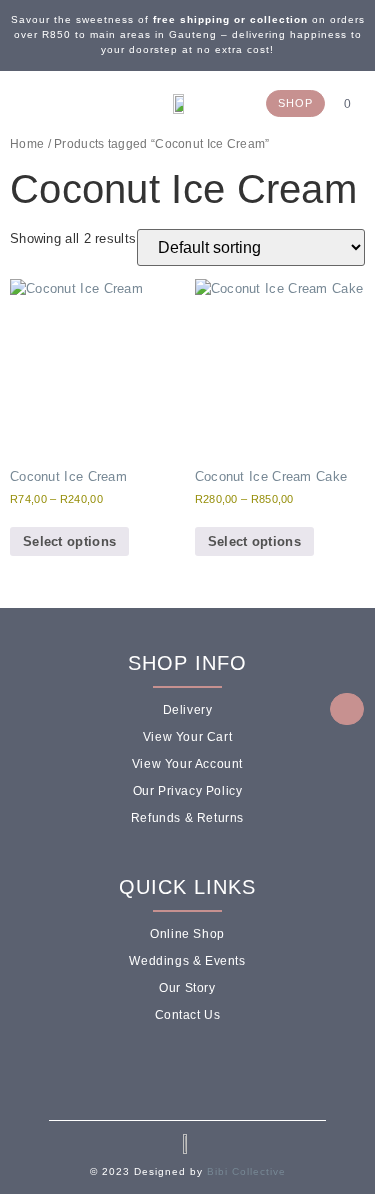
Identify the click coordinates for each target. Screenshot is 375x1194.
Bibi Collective (246, 1171)
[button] (82, 105)
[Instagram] (43, 102)
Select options (69, 541)
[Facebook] (23, 102)
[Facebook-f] (162, 1070)
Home (27, 144)
